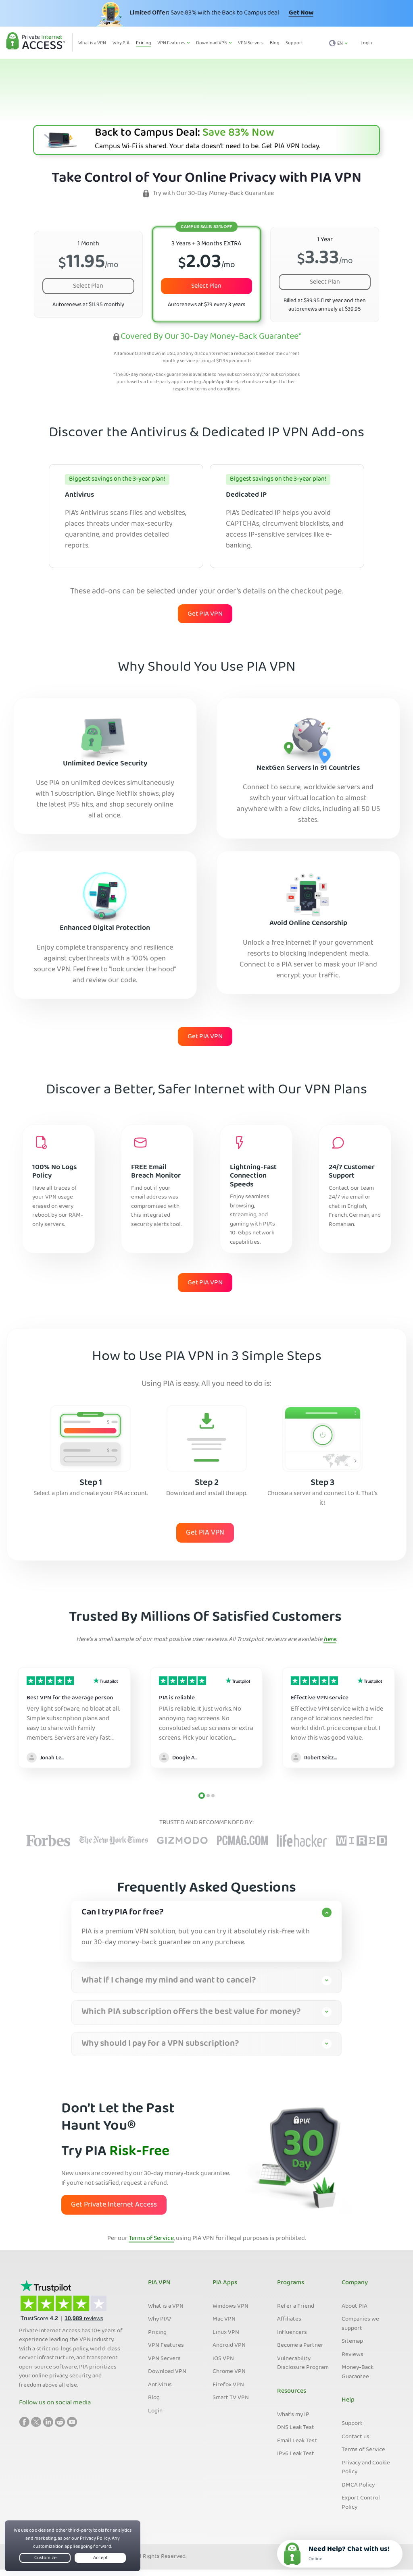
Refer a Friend (296, 2306)
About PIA (355, 2306)
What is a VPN (166, 2306)
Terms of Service (151, 2239)
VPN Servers (164, 2359)
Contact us (356, 2437)
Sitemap (352, 2342)
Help (348, 2400)
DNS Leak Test (296, 2428)
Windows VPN (230, 2306)
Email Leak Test (297, 2441)
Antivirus (160, 2385)
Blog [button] (274, 43)
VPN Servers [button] (251, 43)
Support (352, 2424)
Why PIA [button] (121, 43)
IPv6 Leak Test (296, 2454)
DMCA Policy (358, 2485)
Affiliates (289, 2319)
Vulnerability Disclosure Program (303, 2363)
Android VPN (229, 2346)
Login (366, 43)
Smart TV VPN (231, 2398)
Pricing (157, 2333)
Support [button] (294, 43)
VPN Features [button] (172, 43)
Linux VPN (226, 2333)
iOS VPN (223, 2359)
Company (355, 2283)
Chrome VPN (229, 2372)
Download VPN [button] (212, 43)
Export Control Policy (361, 2503)
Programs (291, 2283)
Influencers (292, 2333)
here (330, 1640)
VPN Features (166, 2346)
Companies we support (360, 2324)
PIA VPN (159, 2283)
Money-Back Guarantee (358, 2372)
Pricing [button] (143, 43)
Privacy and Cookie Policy (366, 2468)
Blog (154, 2398)
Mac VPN (224, 2319)
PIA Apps (225, 2283)
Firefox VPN (228, 2385)
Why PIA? (160, 2319)
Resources (292, 2391)
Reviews (353, 2355)
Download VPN (167, 2372)
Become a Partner (300, 2346)
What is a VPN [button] (92, 43)
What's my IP (293, 2415)
